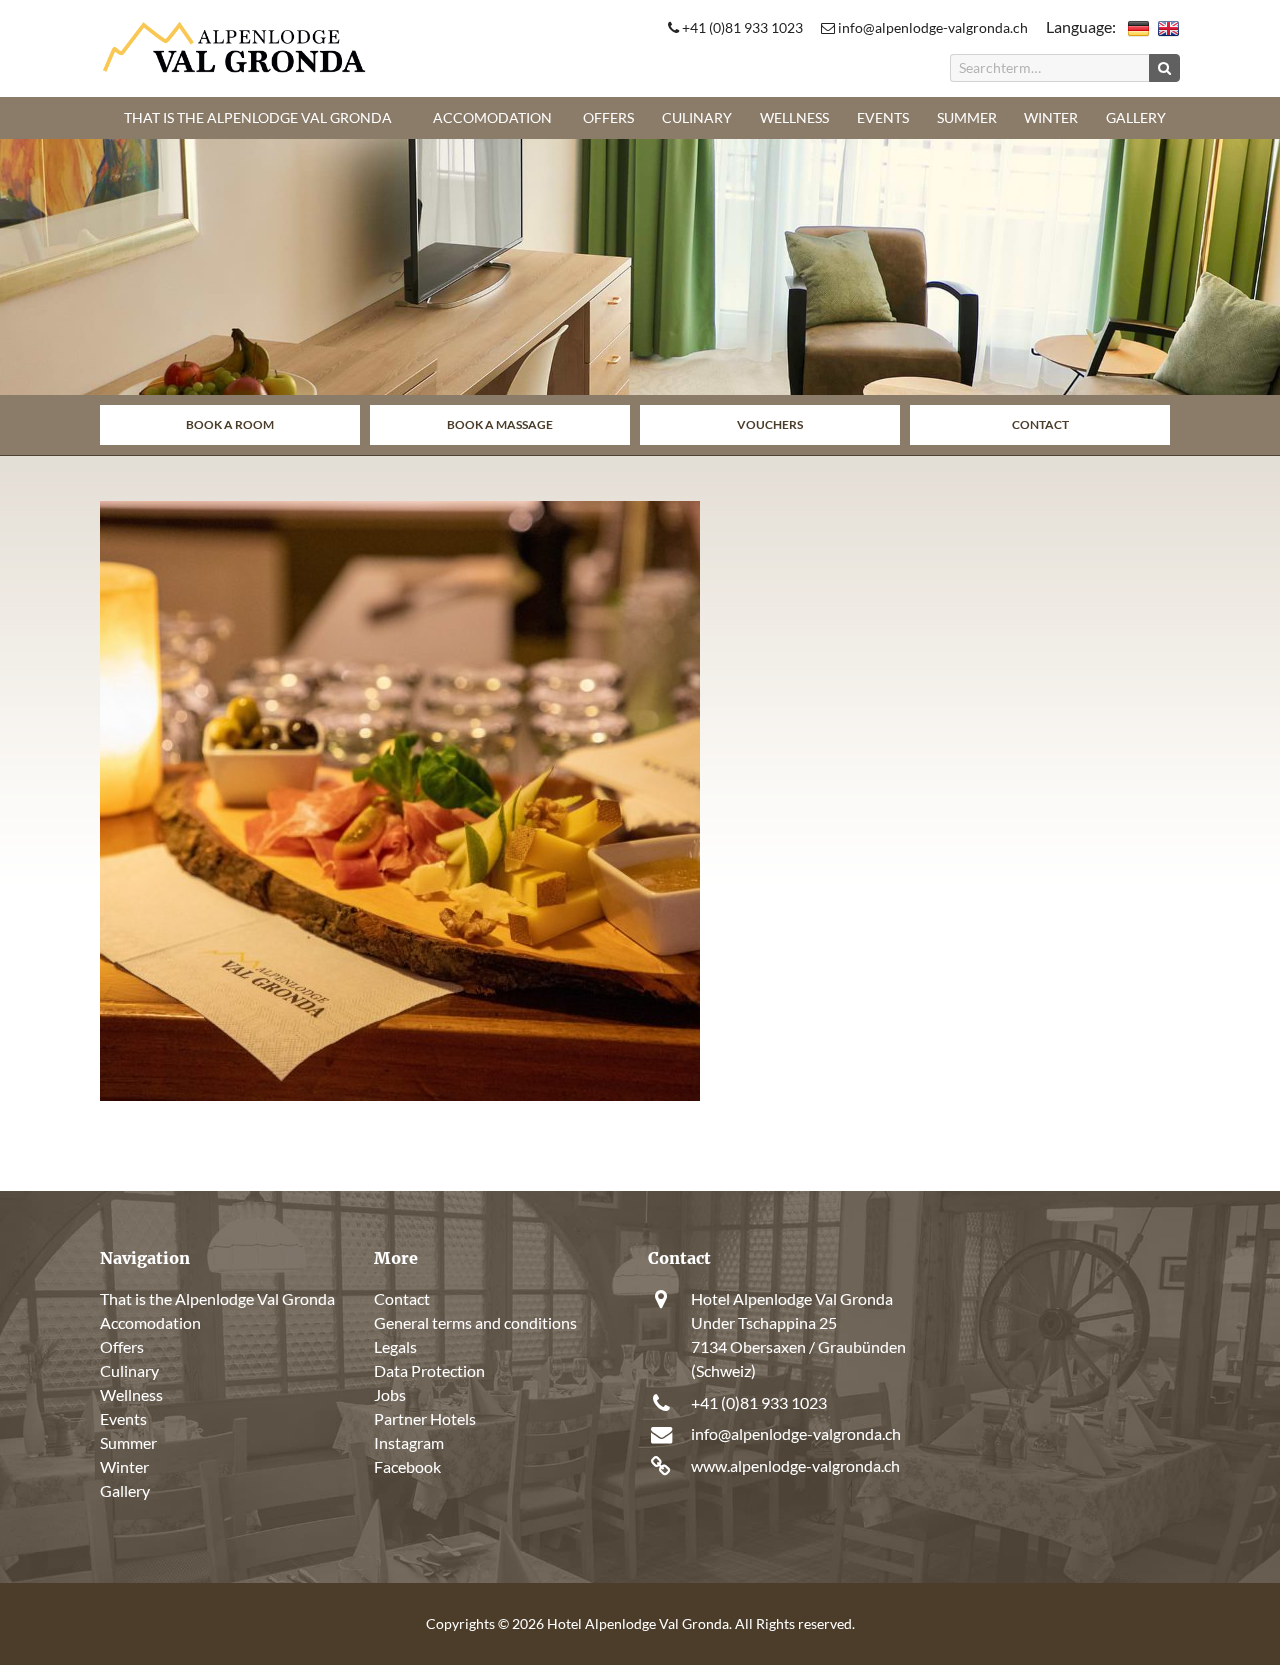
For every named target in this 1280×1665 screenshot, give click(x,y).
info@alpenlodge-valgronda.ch (931, 27)
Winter (1051, 117)
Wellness (794, 117)
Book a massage (500, 424)
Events (883, 117)
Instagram (409, 1442)
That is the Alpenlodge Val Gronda (258, 117)
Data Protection (429, 1370)
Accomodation (492, 117)
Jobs (390, 1394)
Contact (1040, 424)
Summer (967, 117)
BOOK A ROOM (230, 424)
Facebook (407, 1466)
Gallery (1136, 117)
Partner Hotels (425, 1418)
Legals (395, 1346)
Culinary (697, 117)
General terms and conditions (475, 1322)
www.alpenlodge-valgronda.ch (795, 1465)
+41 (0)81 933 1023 (741, 27)
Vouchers (770, 424)
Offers (608, 117)
